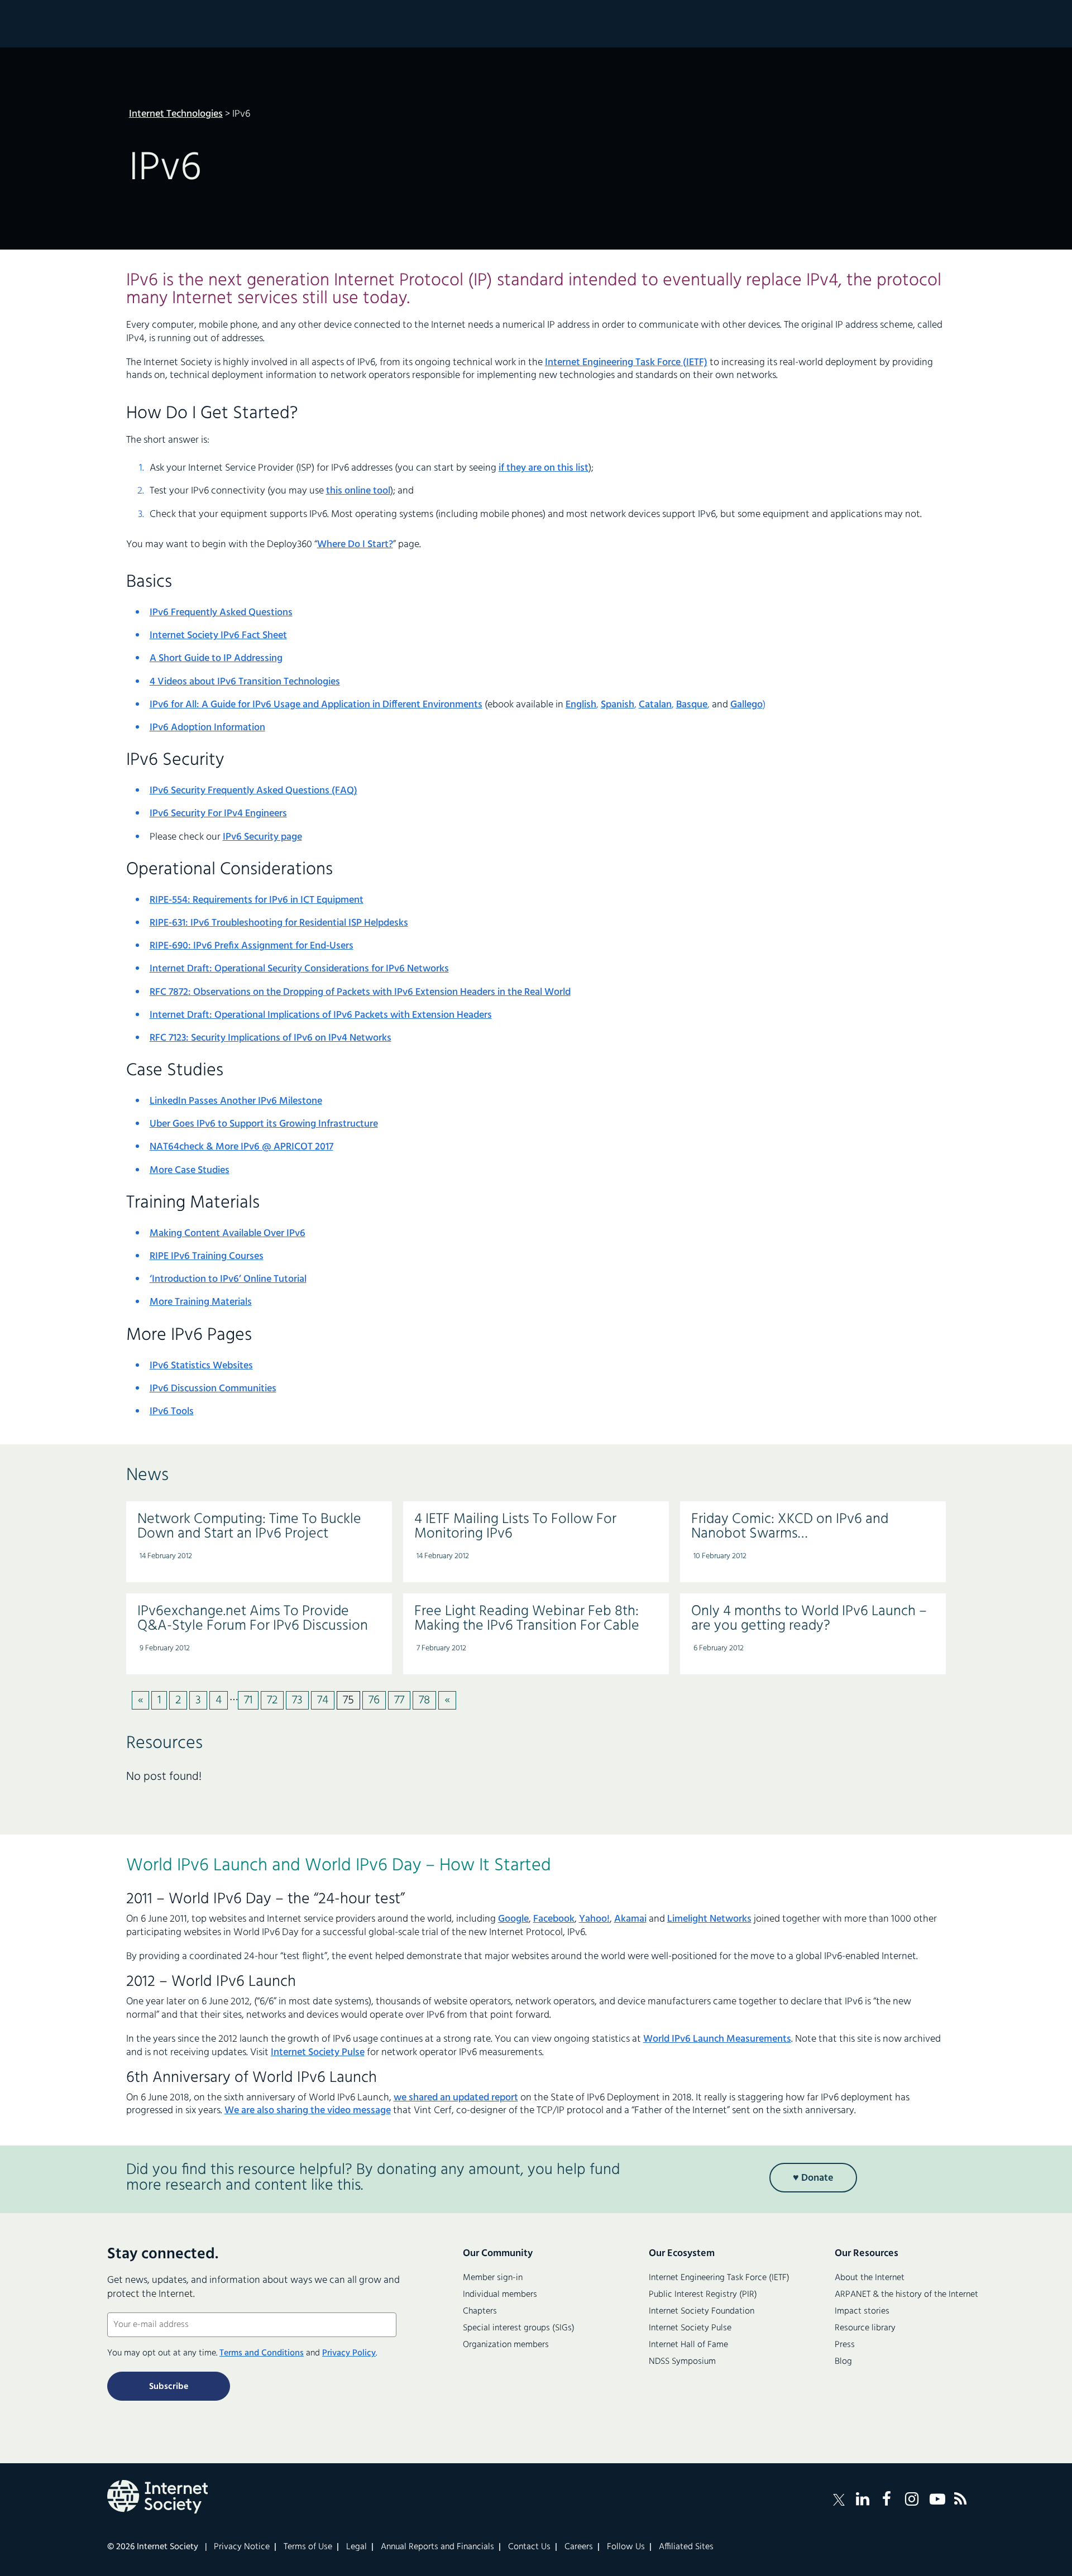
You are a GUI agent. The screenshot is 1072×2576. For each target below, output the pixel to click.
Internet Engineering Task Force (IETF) (626, 363)
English (581, 705)
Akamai (630, 1919)
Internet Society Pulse (318, 2053)
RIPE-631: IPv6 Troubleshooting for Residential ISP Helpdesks (279, 923)
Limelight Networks (709, 1919)
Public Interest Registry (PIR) (703, 2295)
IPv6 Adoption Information (207, 728)
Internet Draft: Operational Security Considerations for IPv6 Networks (299, 969)
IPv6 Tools (172, 1412)
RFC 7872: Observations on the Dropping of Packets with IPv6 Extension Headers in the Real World (360, 992)
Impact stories (862, 2311)
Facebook (554, 1919)
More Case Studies (190, 1170)
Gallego (746, 705)
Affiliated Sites (686, 2547)
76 (374, 1700)
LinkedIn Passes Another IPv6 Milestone (236, 1101)
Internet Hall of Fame (688, 2345)
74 (323, 1700)
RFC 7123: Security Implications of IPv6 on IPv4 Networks (271, 1038)
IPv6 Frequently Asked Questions (221, 613)
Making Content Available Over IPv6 (228, 1234)
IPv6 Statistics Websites (201, 1366)
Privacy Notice (242, 2547)
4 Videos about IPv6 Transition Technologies (245, 682)
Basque (692, 705)
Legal (356, 2547)
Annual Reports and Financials (437, 2547)
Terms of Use (308, 2547)
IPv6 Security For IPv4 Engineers (218, 814)
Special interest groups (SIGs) (519, 2328)
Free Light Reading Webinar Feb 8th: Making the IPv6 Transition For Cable (527, 1619)
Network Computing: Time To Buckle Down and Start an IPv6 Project (249, 1527)
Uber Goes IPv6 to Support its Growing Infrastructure (264, 1124)
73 (297, 1700)
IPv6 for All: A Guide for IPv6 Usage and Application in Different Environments (316, 705)
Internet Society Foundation (702, 2311)
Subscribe (169, 2387)
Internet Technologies (176, 114)
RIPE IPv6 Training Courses (207, 1256)
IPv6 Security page (262, 837)
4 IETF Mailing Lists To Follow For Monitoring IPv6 (515, 1527)
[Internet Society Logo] (157, 2497)
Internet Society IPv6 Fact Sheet (218, 636)
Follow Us (626, 2547)
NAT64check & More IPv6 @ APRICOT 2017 (241, 1147)
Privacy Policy (349, 2353)
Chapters (480, 2311)
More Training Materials (201, 1302)
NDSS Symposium (682, 2362)
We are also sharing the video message (308, 2111)
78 (424, 1700)
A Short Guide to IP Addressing (216, 659)
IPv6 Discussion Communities (213, 1389)
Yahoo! (594, 1919)
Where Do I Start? (355, 545)
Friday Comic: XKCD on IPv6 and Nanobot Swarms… (790, 1527)
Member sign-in (493, 2278)
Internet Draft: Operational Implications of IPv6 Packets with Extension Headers (321, 1015)
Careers (579, 2547)
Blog (843, 2362)
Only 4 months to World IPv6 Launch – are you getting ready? (809, 1619)
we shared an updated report (456, 2098)
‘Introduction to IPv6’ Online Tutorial (228, 1279)
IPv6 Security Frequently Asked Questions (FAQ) (253, 791)
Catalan (655, 705)
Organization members (506, 2345)
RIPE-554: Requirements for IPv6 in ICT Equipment (257, 900)
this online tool (358, 491)
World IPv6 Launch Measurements (717, 2039)
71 (248, 1700)
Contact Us (529, 2547)
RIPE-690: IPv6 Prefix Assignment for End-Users (252, 946)
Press (845, 2345)
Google (513, 1919)
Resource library (865, 2328)
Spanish (618, 705)
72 (272, 1700)
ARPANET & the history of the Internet (906, 2295)
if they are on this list (544, 468)
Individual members (500, 2295)
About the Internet (870, 2278)
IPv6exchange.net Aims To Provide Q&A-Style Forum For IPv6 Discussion (253, 1619)
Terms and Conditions (262, 2353)
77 (399, 1700)
